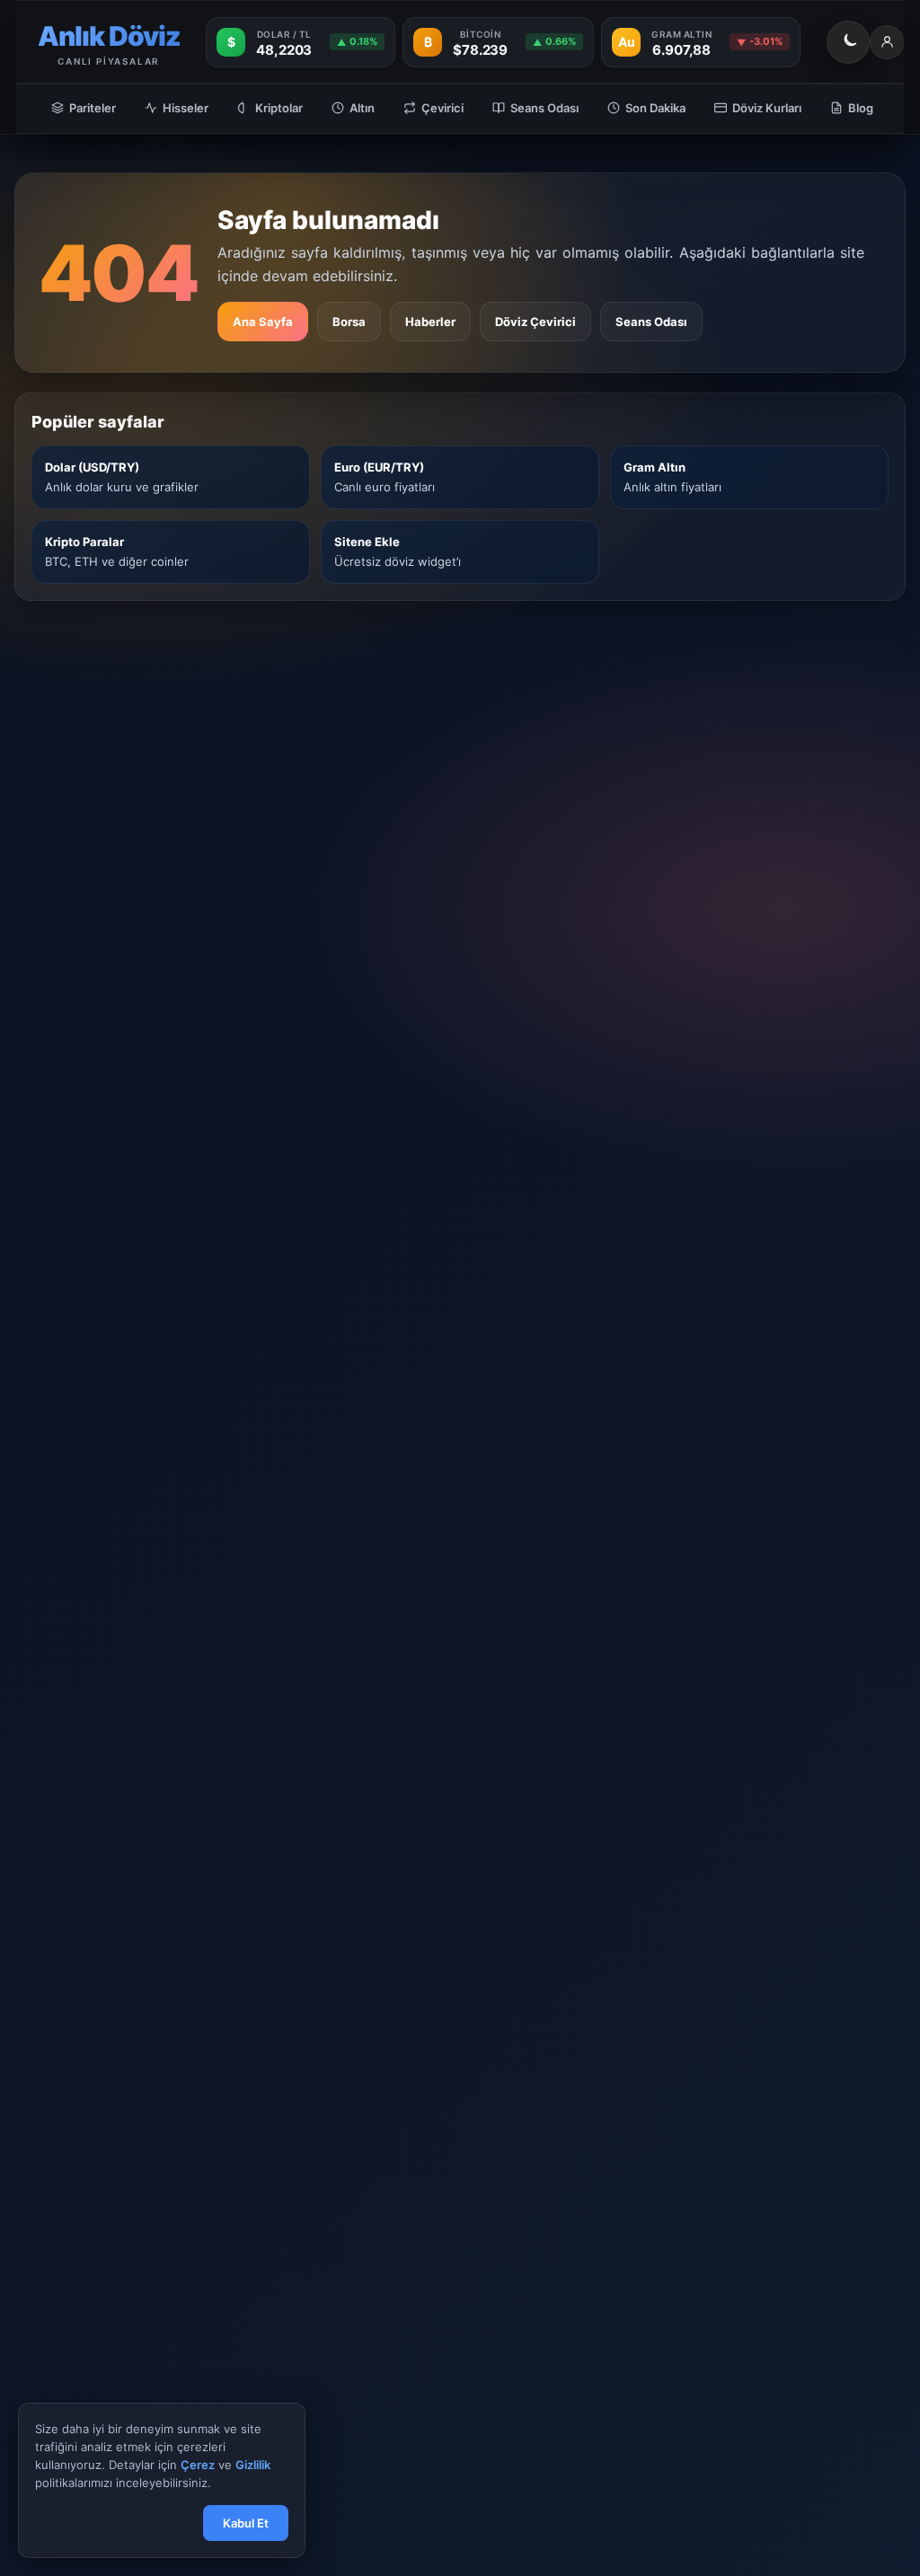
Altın (362, 108)
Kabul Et (246, 2523)
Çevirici (442, 108)
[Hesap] (887, 42)
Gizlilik (253, 2466)
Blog (861, 108)
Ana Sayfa (263, 322)
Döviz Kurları (767, 108)
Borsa (349, 322)
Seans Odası (544, 108)
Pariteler (93, 108)
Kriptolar (279, 108)
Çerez (198, 2466)
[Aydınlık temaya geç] (848, 42)
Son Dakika (655, 108)
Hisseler (186, 108)
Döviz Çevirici (535, 322)
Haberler (430, 322)
